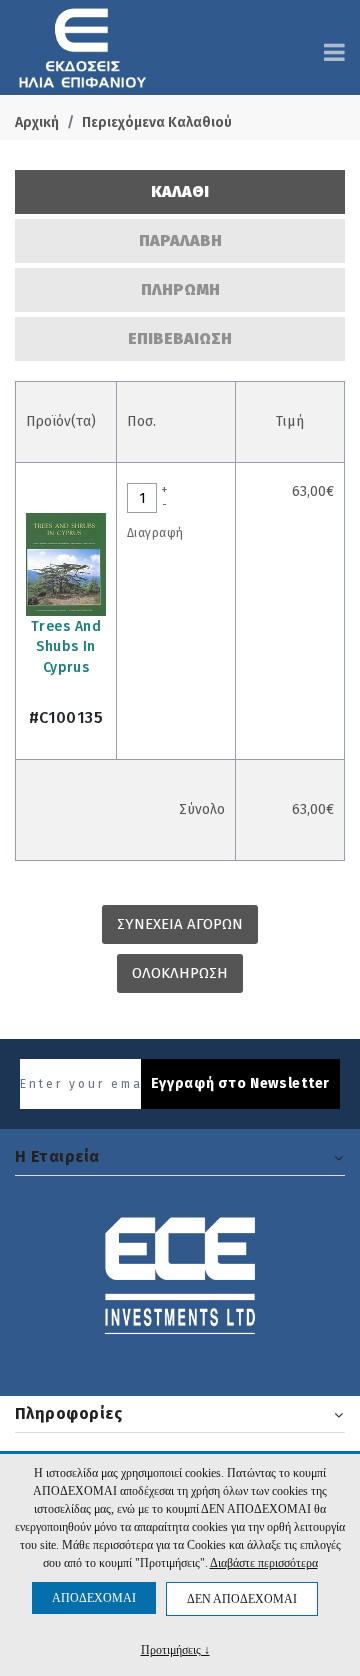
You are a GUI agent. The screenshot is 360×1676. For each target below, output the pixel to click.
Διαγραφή (155, 533)
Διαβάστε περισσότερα (264, 1563)
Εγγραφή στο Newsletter (240, 1083)
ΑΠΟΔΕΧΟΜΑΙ (94, 1598)
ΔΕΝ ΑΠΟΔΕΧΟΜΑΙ (242, 1599)
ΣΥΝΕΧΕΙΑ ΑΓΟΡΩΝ (180, 924)
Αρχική (37, 122)
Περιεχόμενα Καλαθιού (157, 122)
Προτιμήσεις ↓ (175, 1649)
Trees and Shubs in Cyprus (66, 647)
